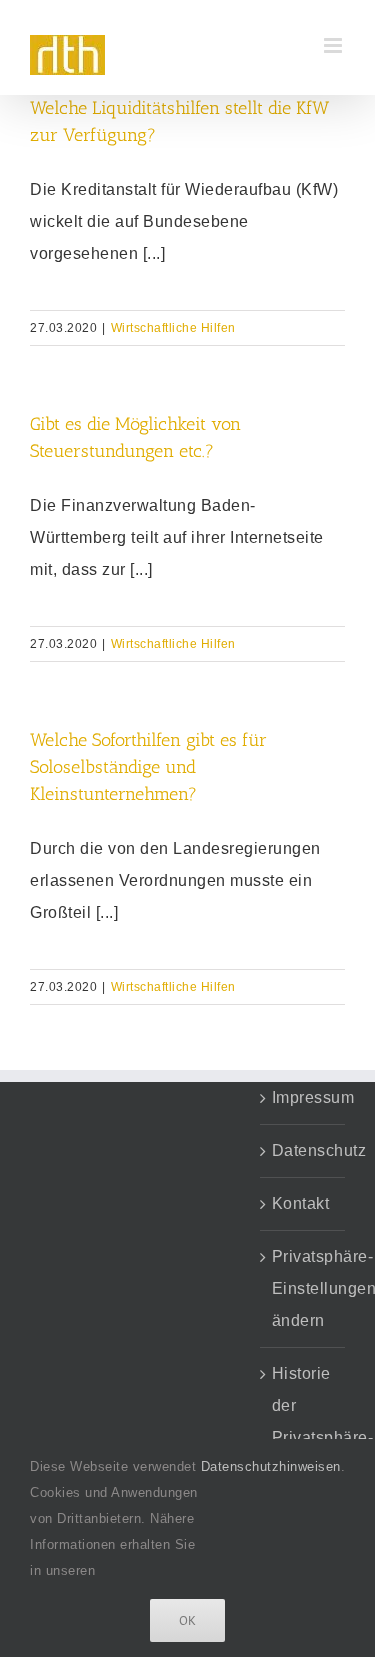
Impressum (303, 1097)
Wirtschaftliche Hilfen (173, 328)
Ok (187, 1620)
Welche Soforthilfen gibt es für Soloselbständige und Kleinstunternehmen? (148, 767)
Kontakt (301, 1203)
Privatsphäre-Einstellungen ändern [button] (303, 1288)
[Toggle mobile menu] (335, 45)
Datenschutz (303, 1150)
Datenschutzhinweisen (271, 1466)
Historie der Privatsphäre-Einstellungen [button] (303, 1421)
